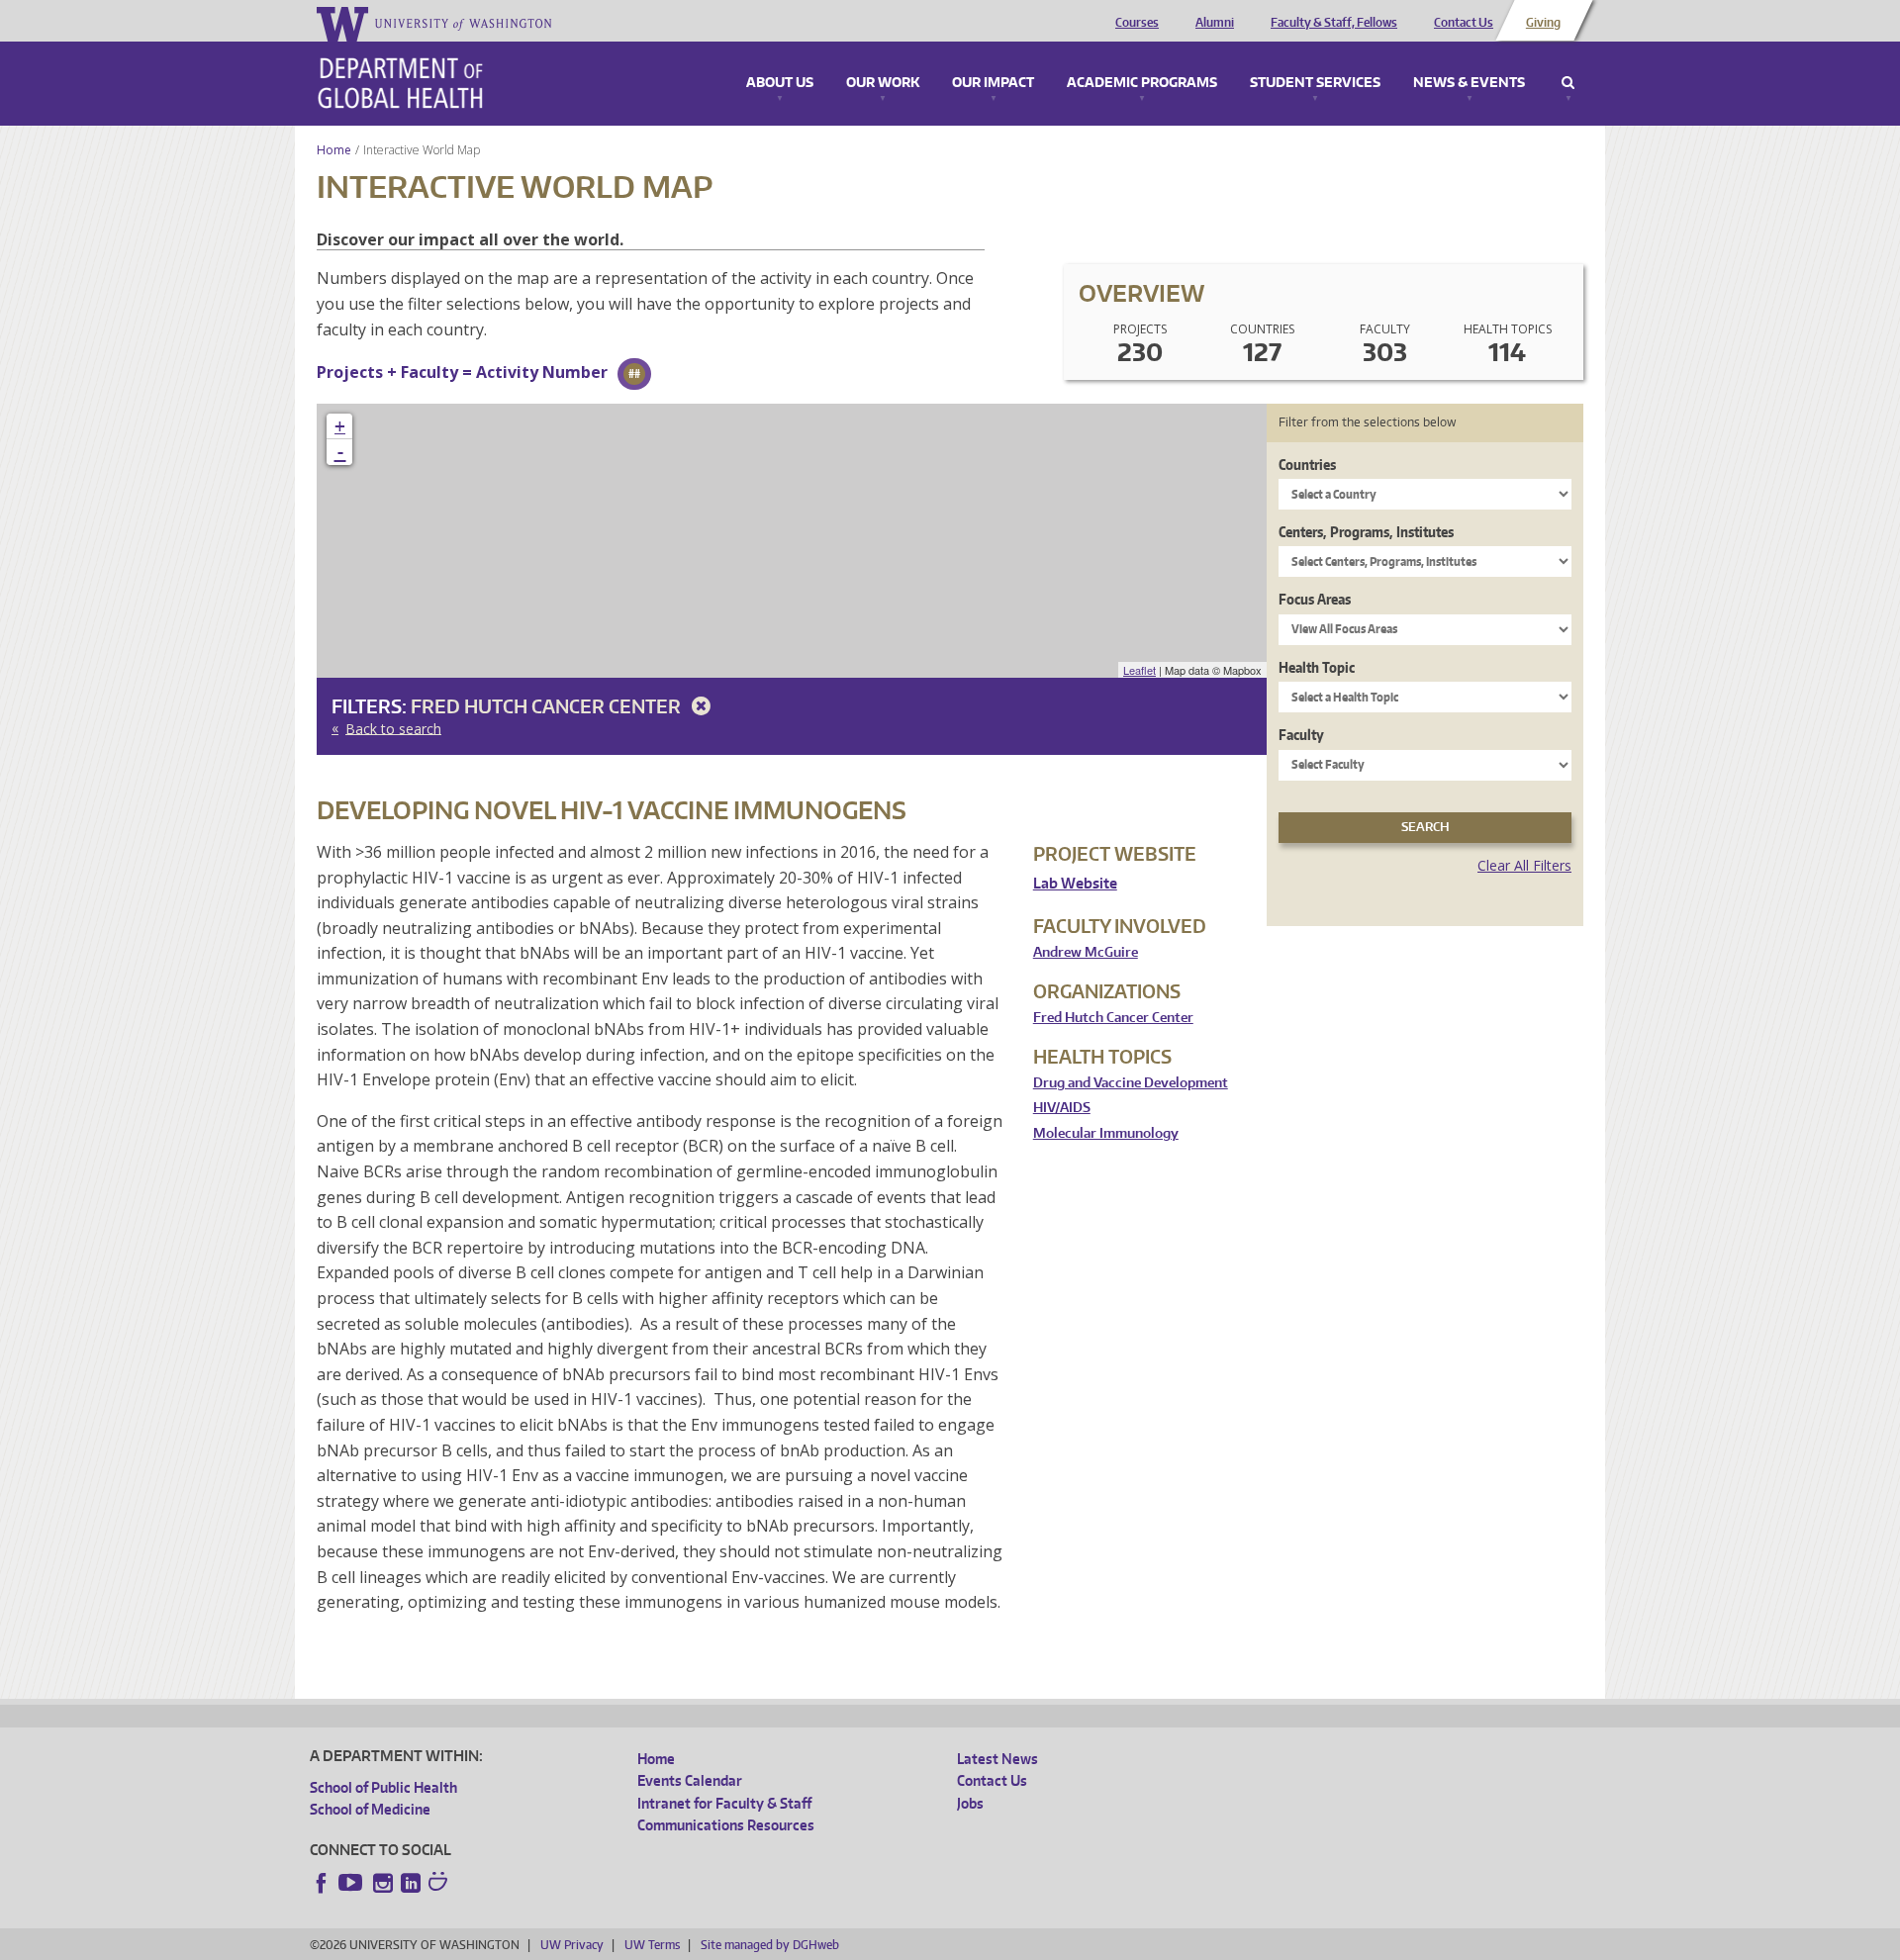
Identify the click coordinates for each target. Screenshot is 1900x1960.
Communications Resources (726, 1825)
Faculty (1301, 735)
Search (1568, 83)
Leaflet (1140, 670)
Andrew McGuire (1086, 952)
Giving (1543, 23)
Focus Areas (1315, 599)
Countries (1307, 465)
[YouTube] (352, 1883)
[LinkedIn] (411, 1883)
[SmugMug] (440, 1884)
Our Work (883, 83)
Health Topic (1317, 667)
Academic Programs (1142, 83)
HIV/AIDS (1062, 1108)
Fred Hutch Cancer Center (548, 706)
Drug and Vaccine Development (1131, 1083)
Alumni (1215, 23)
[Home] (400, 83)
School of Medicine (370, 1809)
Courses (1137, 23)
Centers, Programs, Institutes (1366, 532)
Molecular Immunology (1106, 1133)
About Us (780, 83)
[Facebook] (322, 1883)
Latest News (997, 1759)
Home (334, 150)
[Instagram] (383, 1883)
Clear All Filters (1524, 865)
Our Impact (993, 83)
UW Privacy (572, 1945)
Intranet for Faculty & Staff (724, 1803)
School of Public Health (383, 1787)
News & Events (1469, 83)
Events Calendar (690, 1780)
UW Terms (652, 1945)
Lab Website (1075, 883)
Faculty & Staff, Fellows (1334, 23)
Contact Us (1464, 23)
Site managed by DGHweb (770, 1945)
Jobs (970, 1803)
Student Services (1315, 83)
